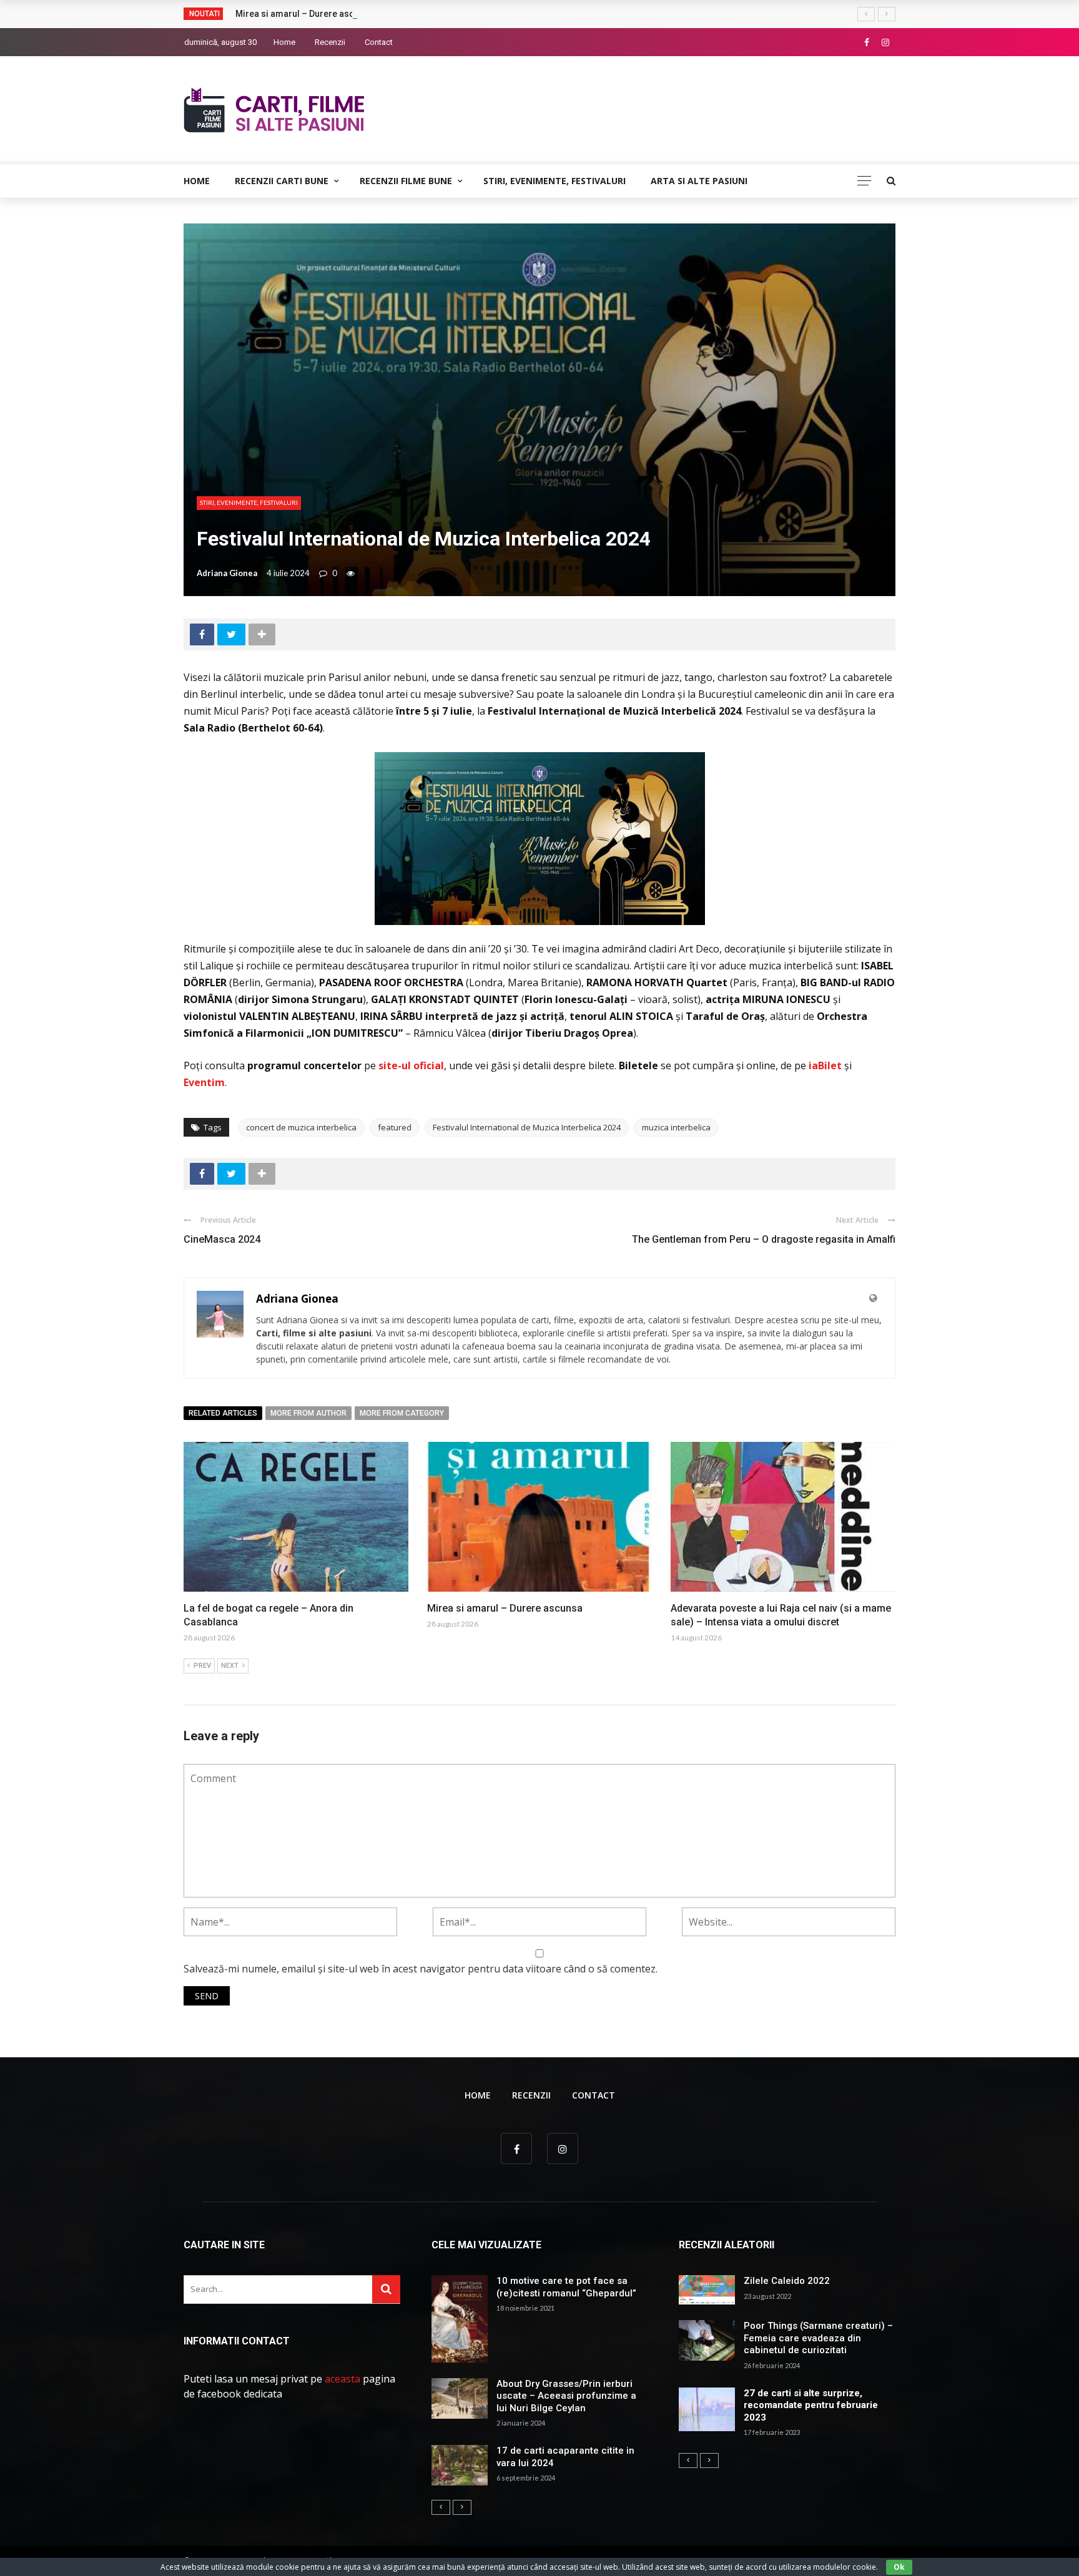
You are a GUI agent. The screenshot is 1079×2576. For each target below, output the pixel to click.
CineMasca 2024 (222, 1239)
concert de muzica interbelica (301, 1127)
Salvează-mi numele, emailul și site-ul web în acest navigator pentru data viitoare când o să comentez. (421, 1969)
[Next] (462, 2507)
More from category (402, 1413)
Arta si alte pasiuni (699, 181)
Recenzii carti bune (282, 181)
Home (284, 42)
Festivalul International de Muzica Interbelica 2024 (527, 1127)
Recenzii (330, 42)
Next (230, 1666)
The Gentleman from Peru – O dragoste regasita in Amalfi (764, 1239)
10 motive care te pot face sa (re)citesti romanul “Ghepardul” (566, 2287)
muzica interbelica (676, 1127)
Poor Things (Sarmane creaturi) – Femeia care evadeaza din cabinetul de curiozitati (818, 2338)
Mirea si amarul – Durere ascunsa (305, 14)
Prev (202, 1666)
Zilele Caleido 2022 (787, 2281)
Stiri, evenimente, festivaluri (554, 181)
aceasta (342, 2379)
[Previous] (441, 2507)
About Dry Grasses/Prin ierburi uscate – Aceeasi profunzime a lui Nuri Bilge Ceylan (566, 2396)
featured (395, 1127)
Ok (899, 2567)
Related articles (223, 1413)
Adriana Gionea (227, 573)
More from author (308, 1413)
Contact (379, 42)
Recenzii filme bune (406, 181)
